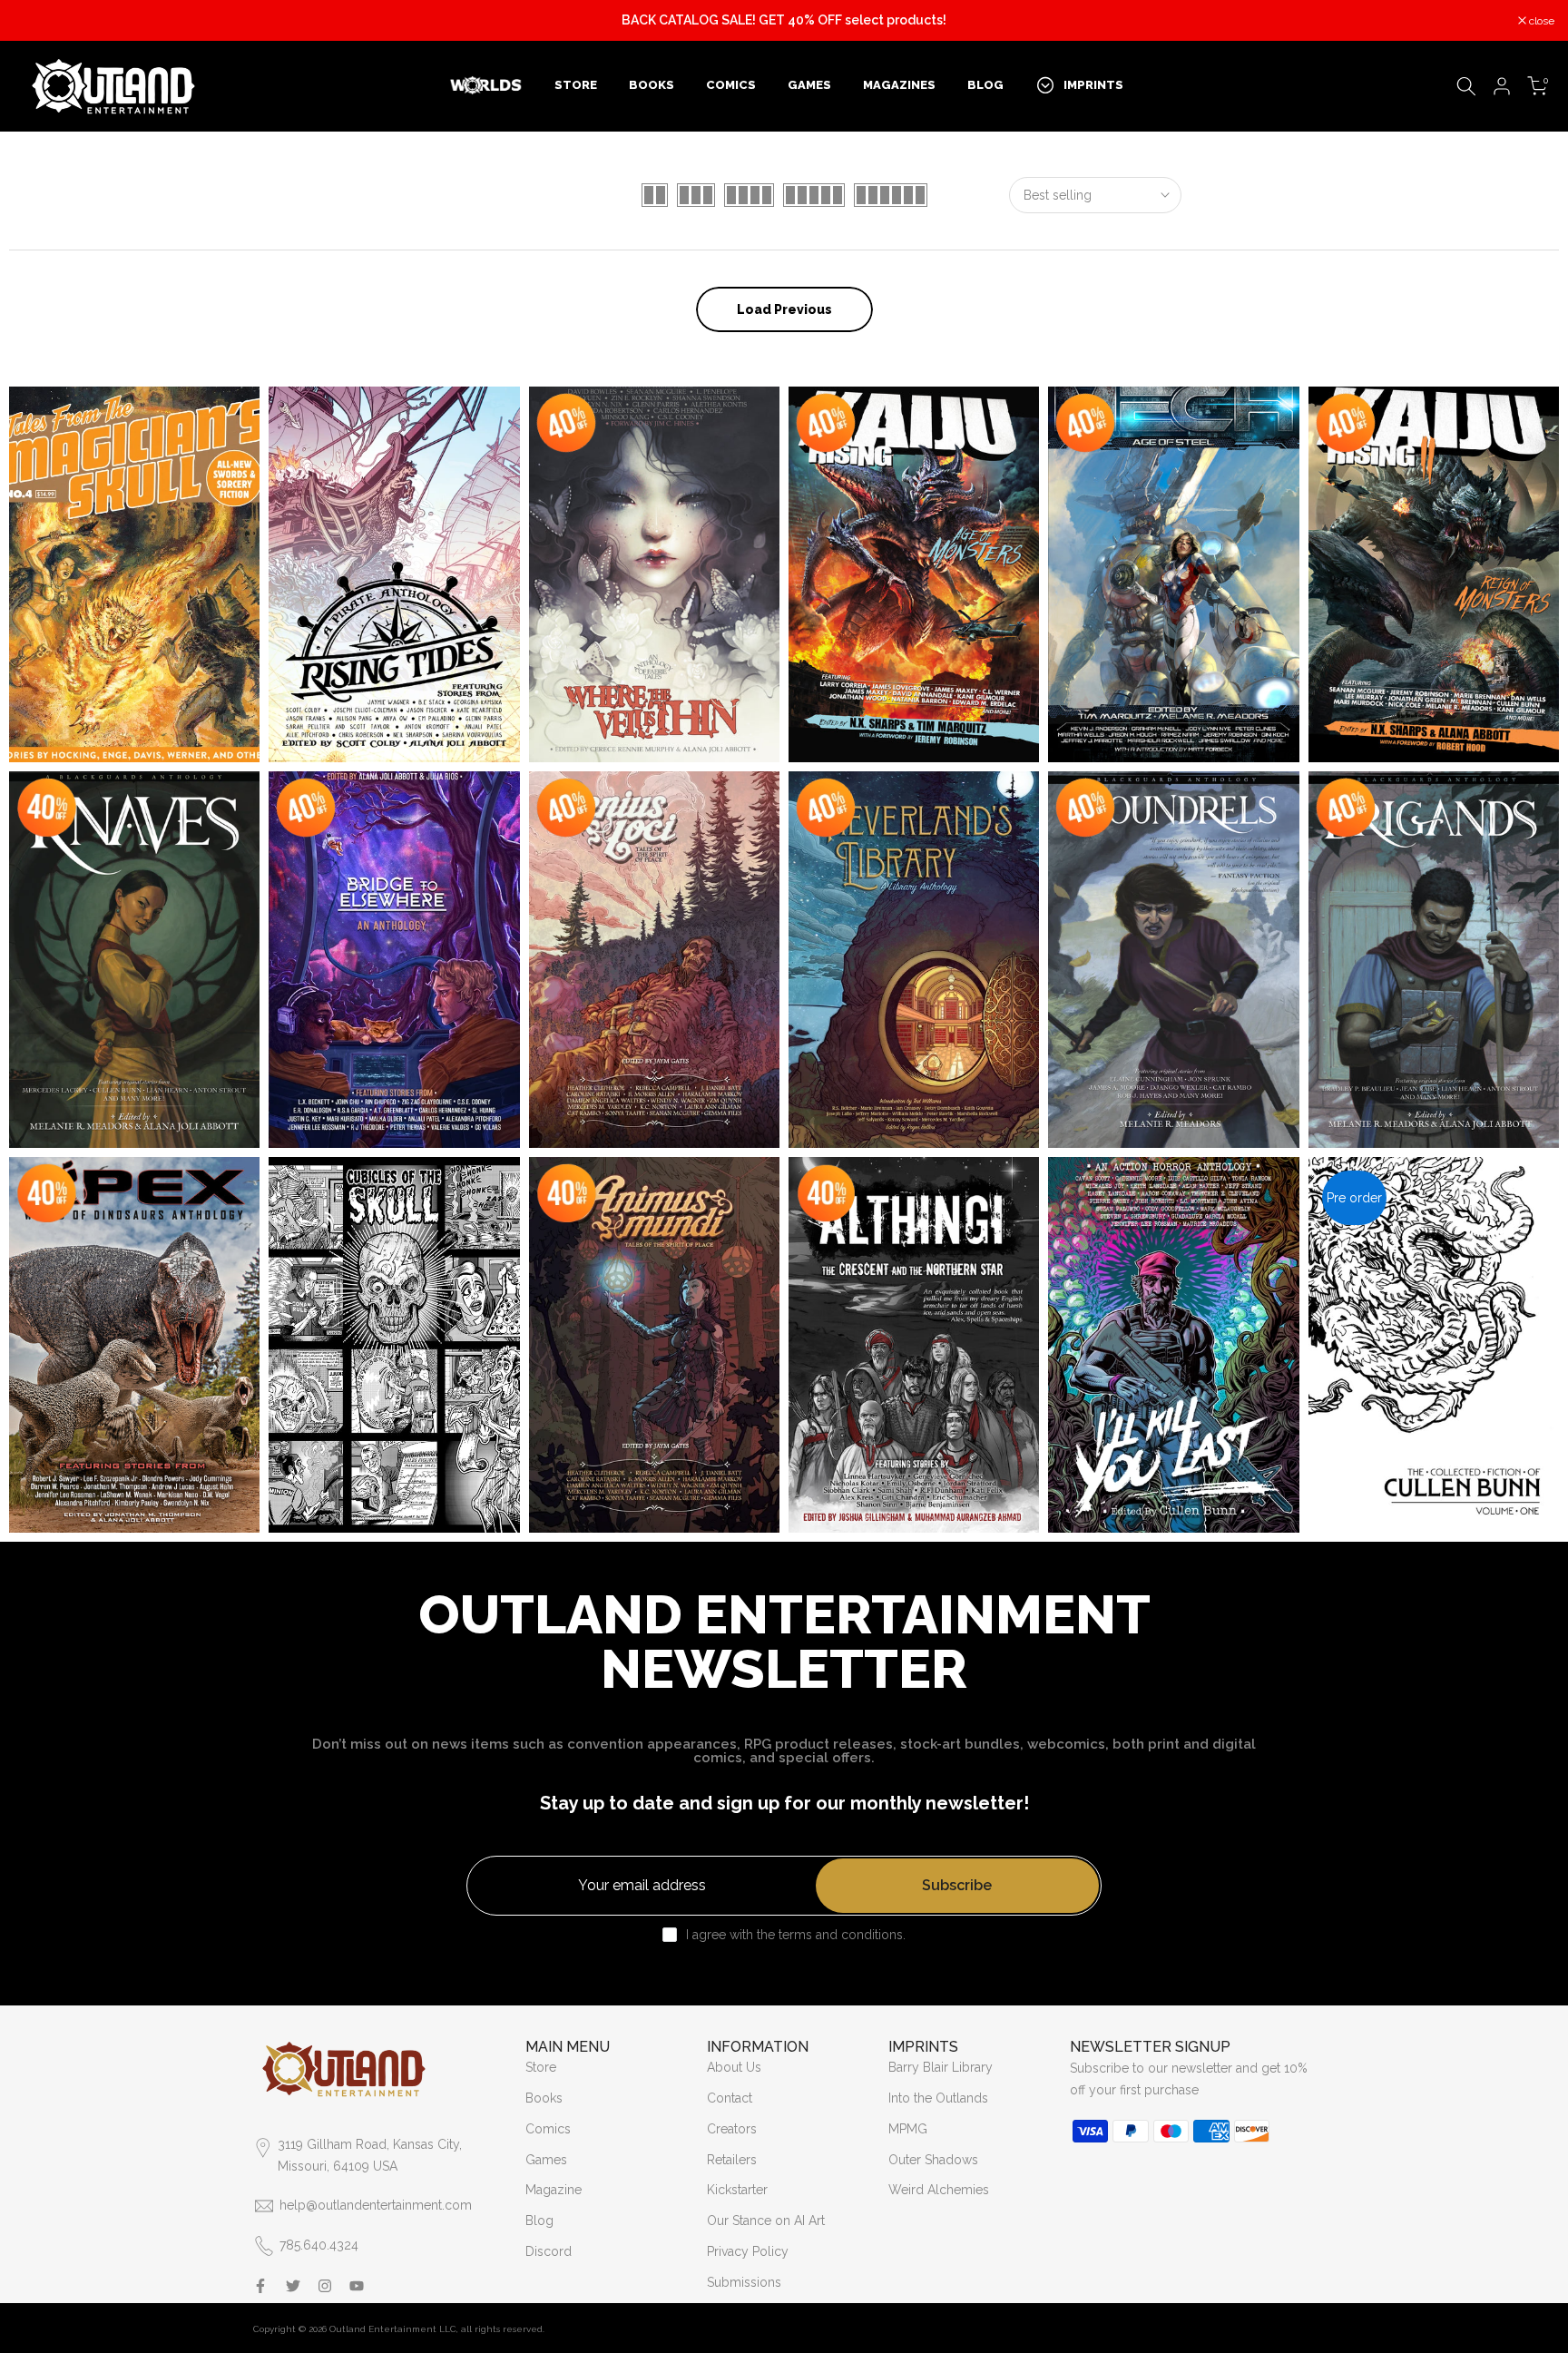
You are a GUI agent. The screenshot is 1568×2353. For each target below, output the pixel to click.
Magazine (554, 2190)
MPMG (908, 2129)
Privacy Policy (748, 2251)
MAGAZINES (899, 85)
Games (546, 2160)
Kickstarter (737, 2190)
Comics (548, 2129)
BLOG (985, 85)
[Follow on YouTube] (357, 2286)
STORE (576, 85)
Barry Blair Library (941, 2067)
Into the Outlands (938, 2098)
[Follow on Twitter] (293, 2286)
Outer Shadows (933, 2160)
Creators (732, 2129)
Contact (730, 2098)
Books (544, 2098)
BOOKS (652, 85)
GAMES (809, 85)
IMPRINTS (1093, 85)
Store (541, 2067)
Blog (539, 2221)
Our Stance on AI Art (766, 2221)
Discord (549, 2251)
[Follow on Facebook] (260, 2286)
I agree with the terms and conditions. (796, 1935)
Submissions (744, 2282)
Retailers (732, 2160)
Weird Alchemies (939, 2190)
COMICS (731, 85)
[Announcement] (784, 21)
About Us (734, 2067)
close (36, 21)
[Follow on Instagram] (325, 2286)
